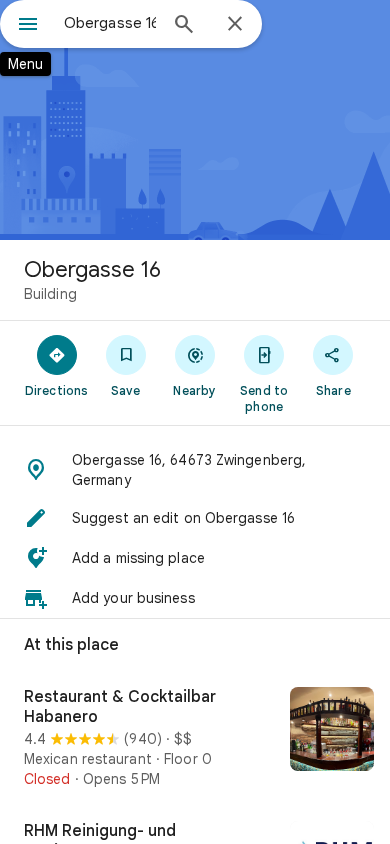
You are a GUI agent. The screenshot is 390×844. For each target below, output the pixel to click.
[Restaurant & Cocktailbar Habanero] (195, 738)
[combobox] (110, 23)
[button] (195, 470)
